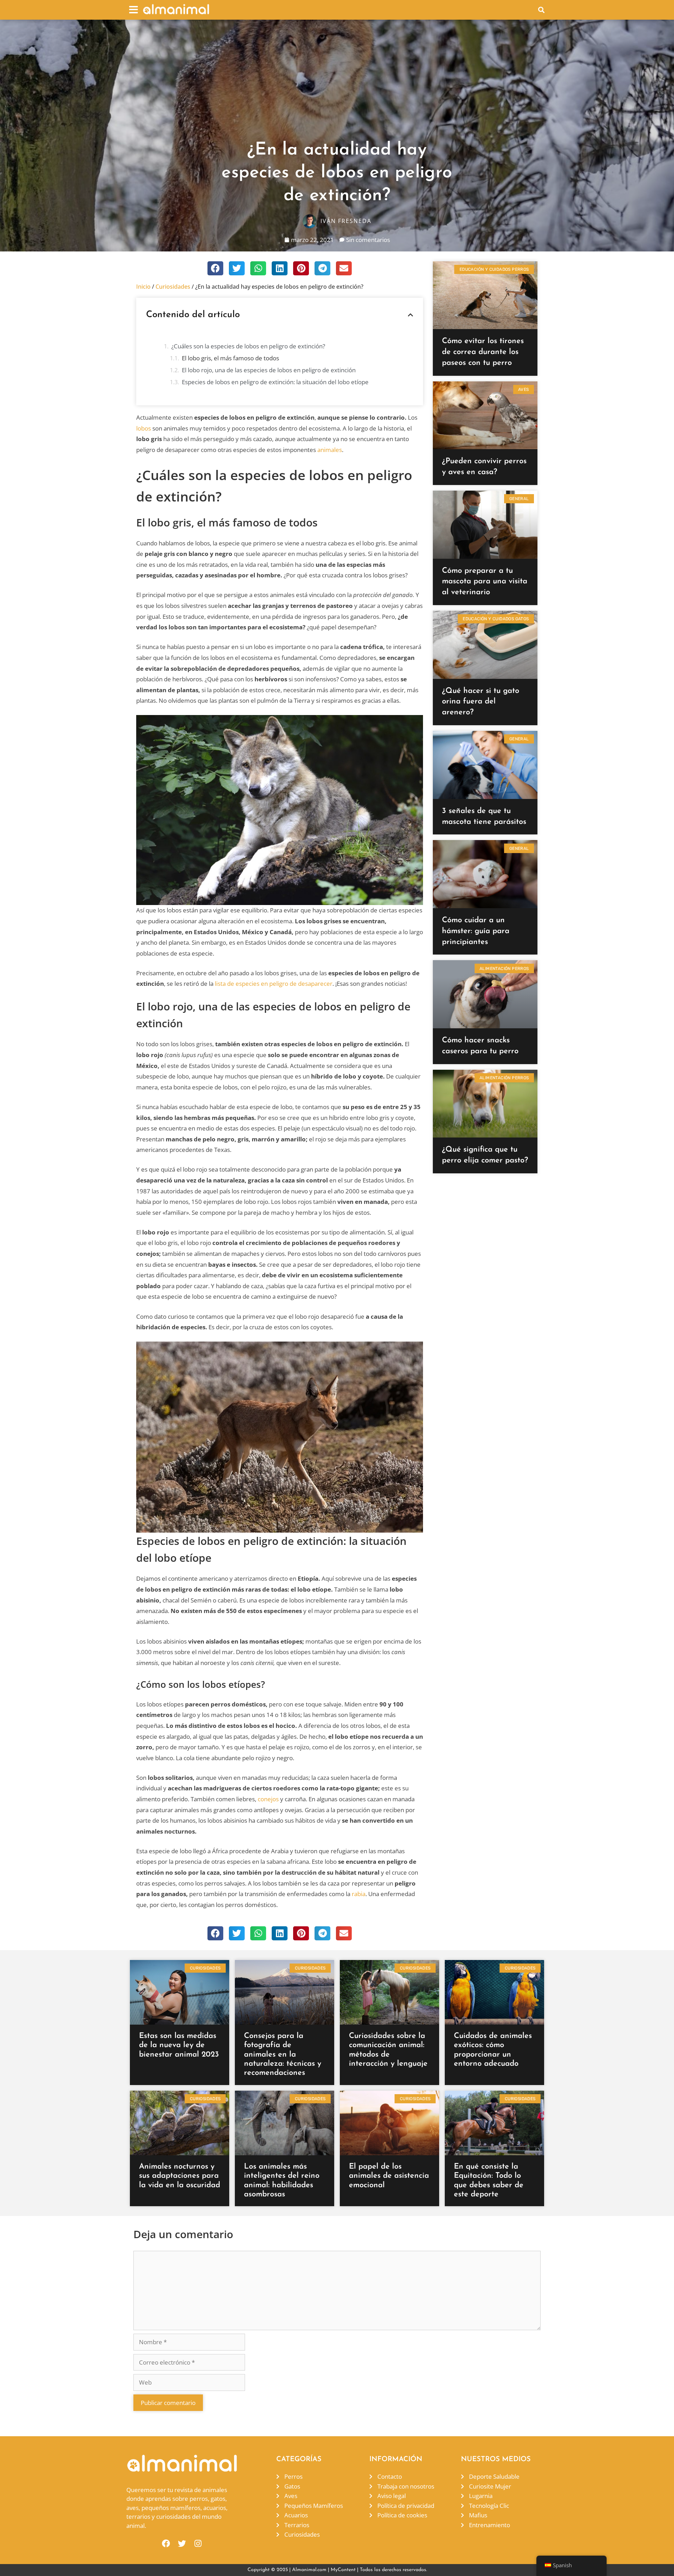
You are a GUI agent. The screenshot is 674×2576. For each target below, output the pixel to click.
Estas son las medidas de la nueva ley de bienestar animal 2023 (179, 2045)
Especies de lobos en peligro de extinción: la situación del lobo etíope (275, 382)
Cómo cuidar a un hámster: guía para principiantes (476, 931)
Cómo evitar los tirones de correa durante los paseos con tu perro (483, 352)
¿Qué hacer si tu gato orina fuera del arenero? (481, 702)
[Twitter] (182, 2544)
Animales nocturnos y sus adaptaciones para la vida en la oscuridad (180, 2176)
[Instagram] (198, 2544)
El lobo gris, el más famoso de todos (230, 358)
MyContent (343, 2570)
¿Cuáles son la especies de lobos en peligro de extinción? (248, 346)
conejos (268, 1799)
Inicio (143, 287)
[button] (134, 10)
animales (330, 450)
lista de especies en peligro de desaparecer (274, 984)
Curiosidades (173, 287)
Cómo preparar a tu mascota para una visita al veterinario (485, 582)
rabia (359, 1894)
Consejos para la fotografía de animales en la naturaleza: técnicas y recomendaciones (283, 2055)
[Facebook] (166, 2544)
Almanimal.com (309, 2570)
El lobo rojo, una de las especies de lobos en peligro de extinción (269, 370)
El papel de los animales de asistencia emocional (389, 2176)
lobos (144, 428)
